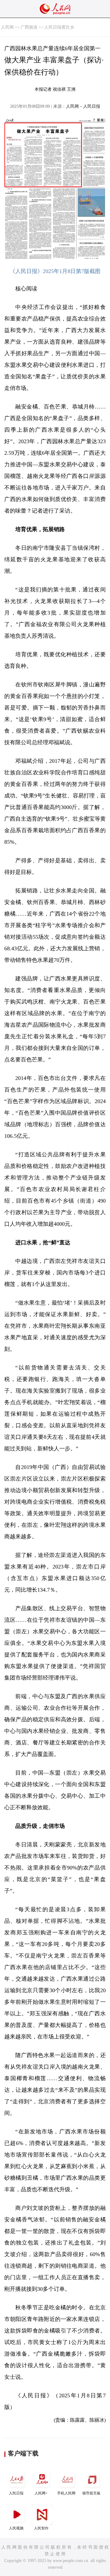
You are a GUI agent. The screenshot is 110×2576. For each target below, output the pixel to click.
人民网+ (41, 2493)
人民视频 (16, 2528)
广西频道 (29, 27)
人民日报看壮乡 (59, 27)
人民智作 (41, 2528)
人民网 (7, 27)
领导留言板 (91, 2493)
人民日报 (16, 2493)
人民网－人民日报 (83, 106)
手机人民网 (66, 2493)
